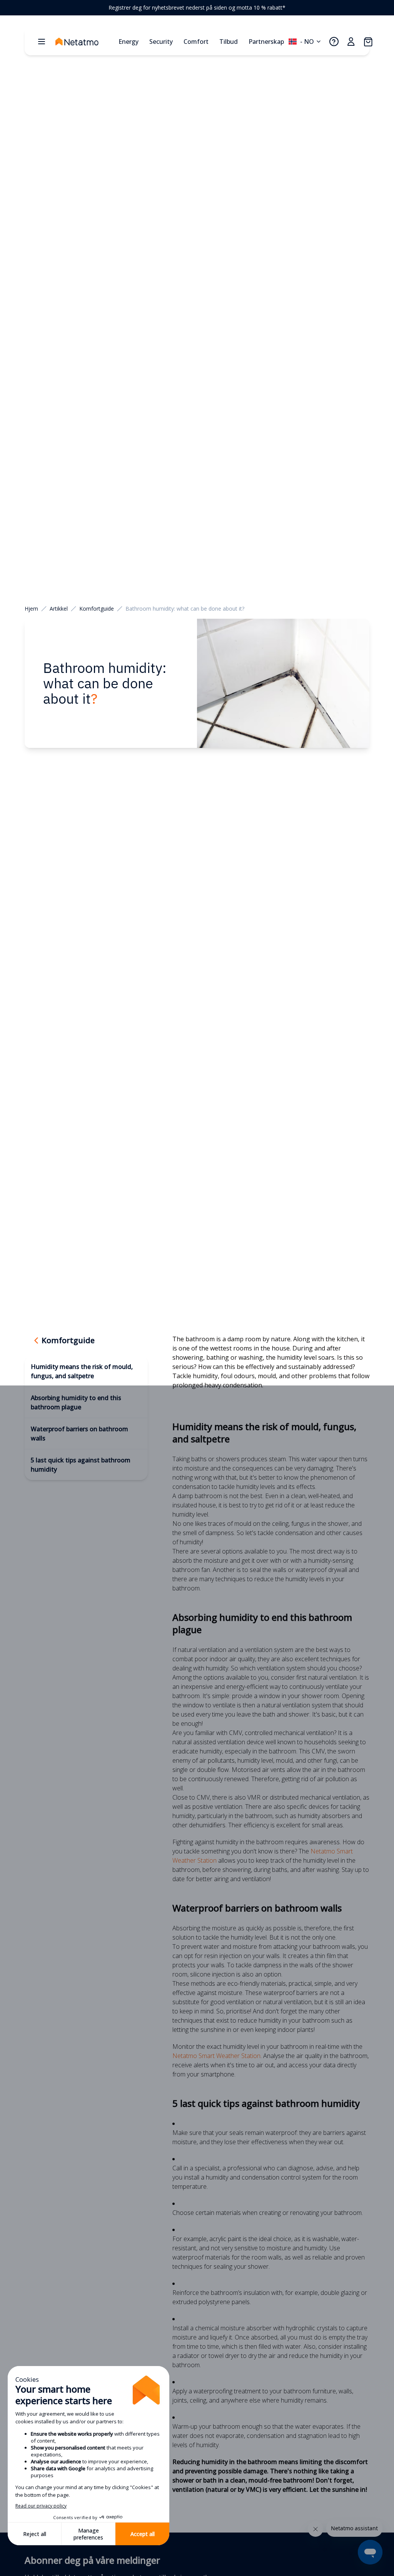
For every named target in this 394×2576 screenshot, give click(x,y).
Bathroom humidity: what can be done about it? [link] (185, 609)
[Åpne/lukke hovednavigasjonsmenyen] (42, 42)
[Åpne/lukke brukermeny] (351, 42)
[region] (197, 8)
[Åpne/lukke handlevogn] (368, 42)
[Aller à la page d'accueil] (85, 42)
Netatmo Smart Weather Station (216, 2056)
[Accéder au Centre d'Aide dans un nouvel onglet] (334, 42)
